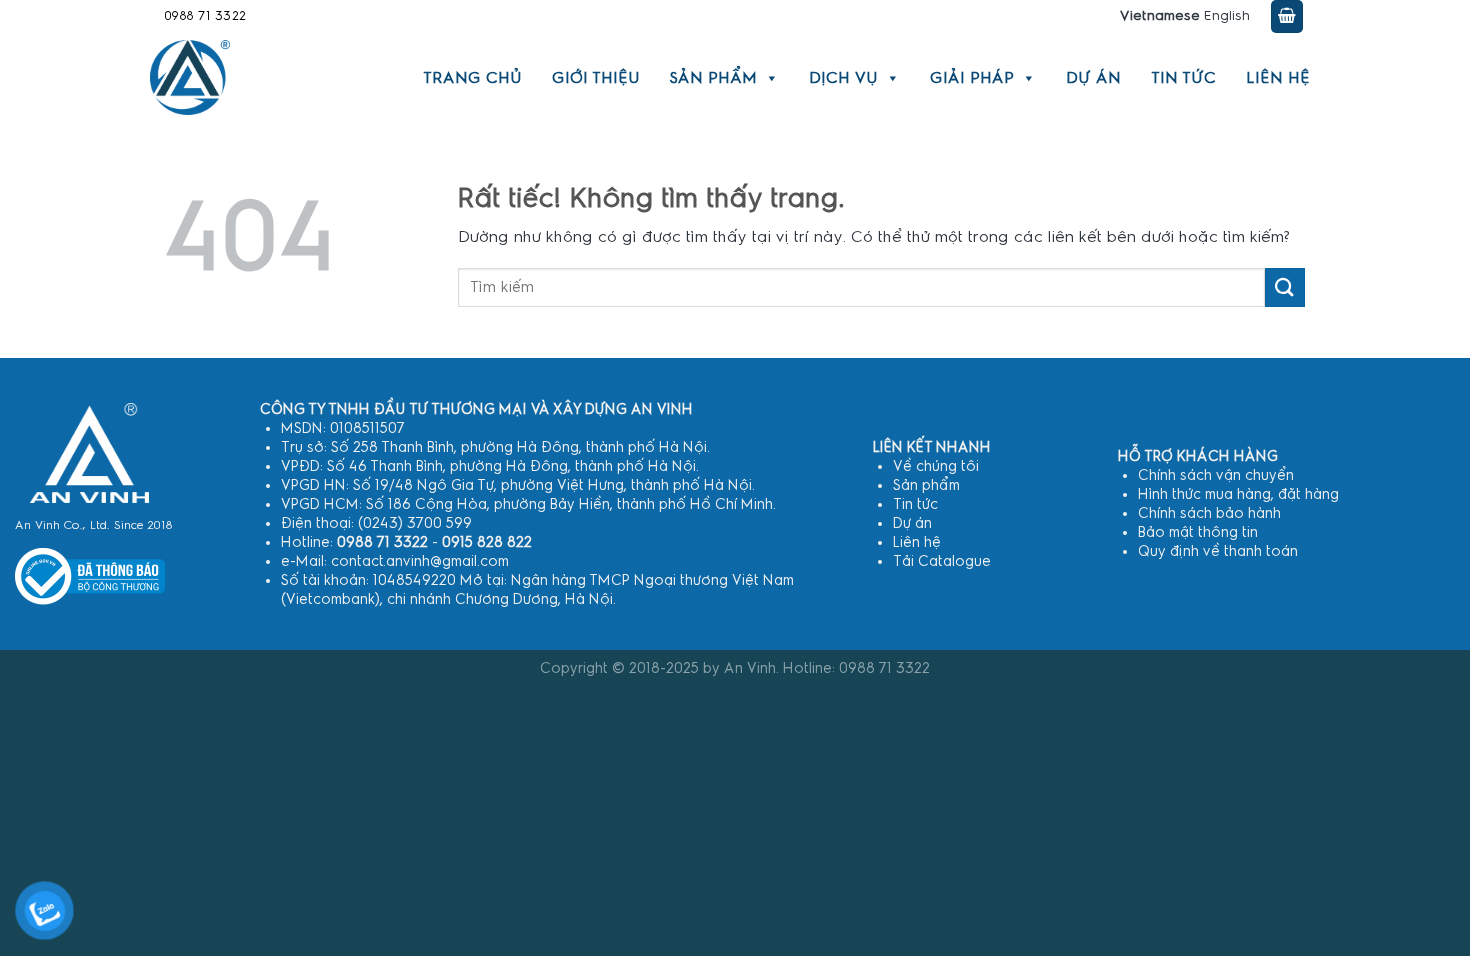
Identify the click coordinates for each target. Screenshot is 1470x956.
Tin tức (1183, 78)
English (1227, 16)
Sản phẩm (713, 78)
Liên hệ (1278, 78)
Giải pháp (972, 78)
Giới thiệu (596, 78)
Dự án (1093, 78)
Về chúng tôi (936, 466)
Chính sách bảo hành (1209, 513)
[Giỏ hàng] (1287, 16)
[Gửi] (1285, 287)
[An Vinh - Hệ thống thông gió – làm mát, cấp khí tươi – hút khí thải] (190, 77)
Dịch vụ (843, 78)
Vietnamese (1160, 16)
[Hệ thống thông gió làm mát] (89, 453)
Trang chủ (472, 78)
